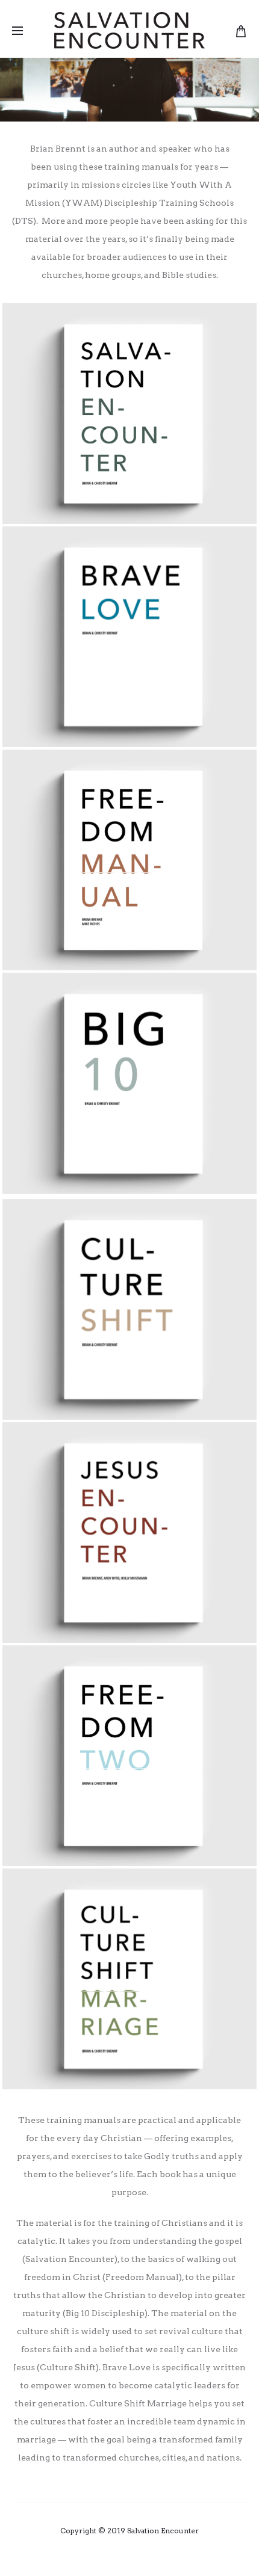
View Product (129, 312)
